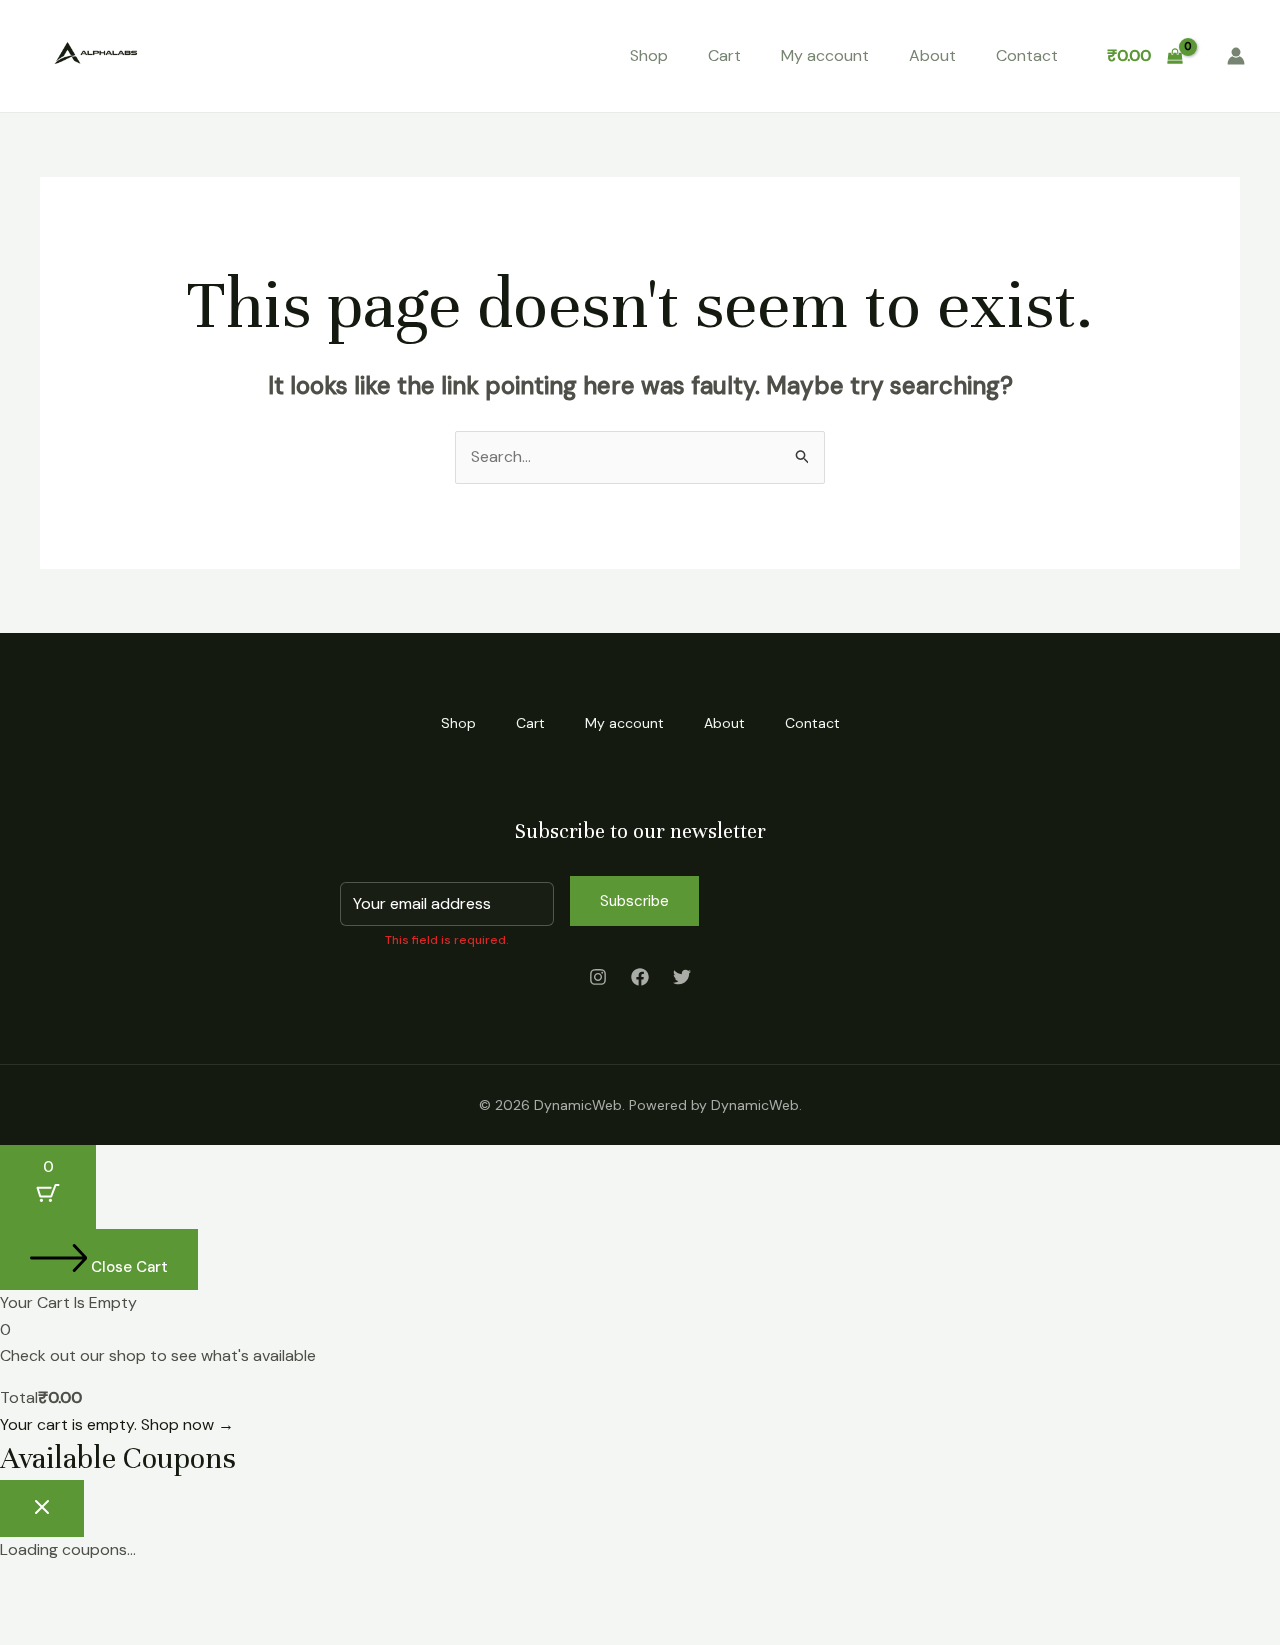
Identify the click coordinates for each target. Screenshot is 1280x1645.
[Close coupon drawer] (42, 1508)
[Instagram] (598, 977)
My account (825, 55)
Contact (1027, 55)
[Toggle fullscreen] (94, 1597)
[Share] (158, 1597)
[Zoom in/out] (30, 1597)
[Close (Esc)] (222, 1597)
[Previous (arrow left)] (30, 1630)
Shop (649, 55)
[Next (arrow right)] (94, 1630)
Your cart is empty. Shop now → (117, 1424)
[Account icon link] (1236, 56)
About (932, 55)
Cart (724, 55)
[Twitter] (682, 977)
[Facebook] (640, 977)
